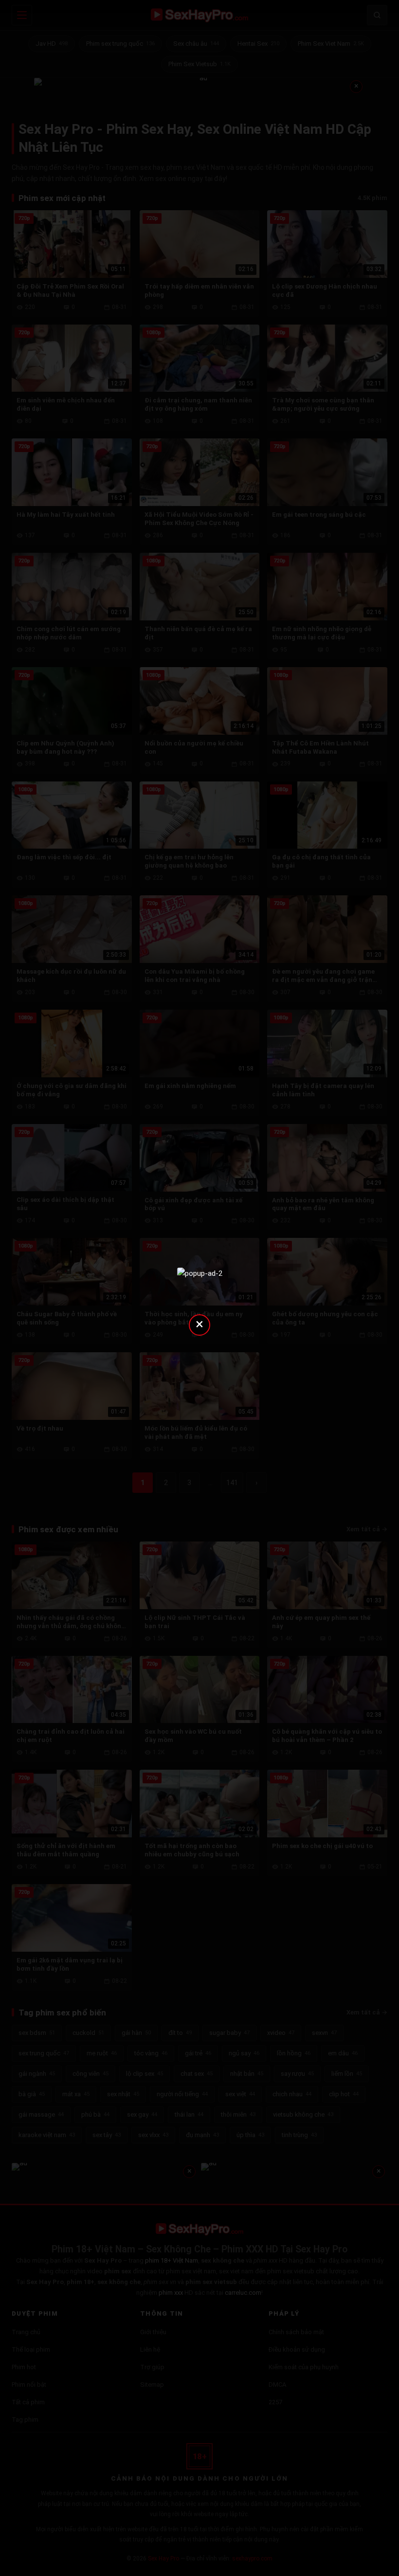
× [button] (199, 1324)
